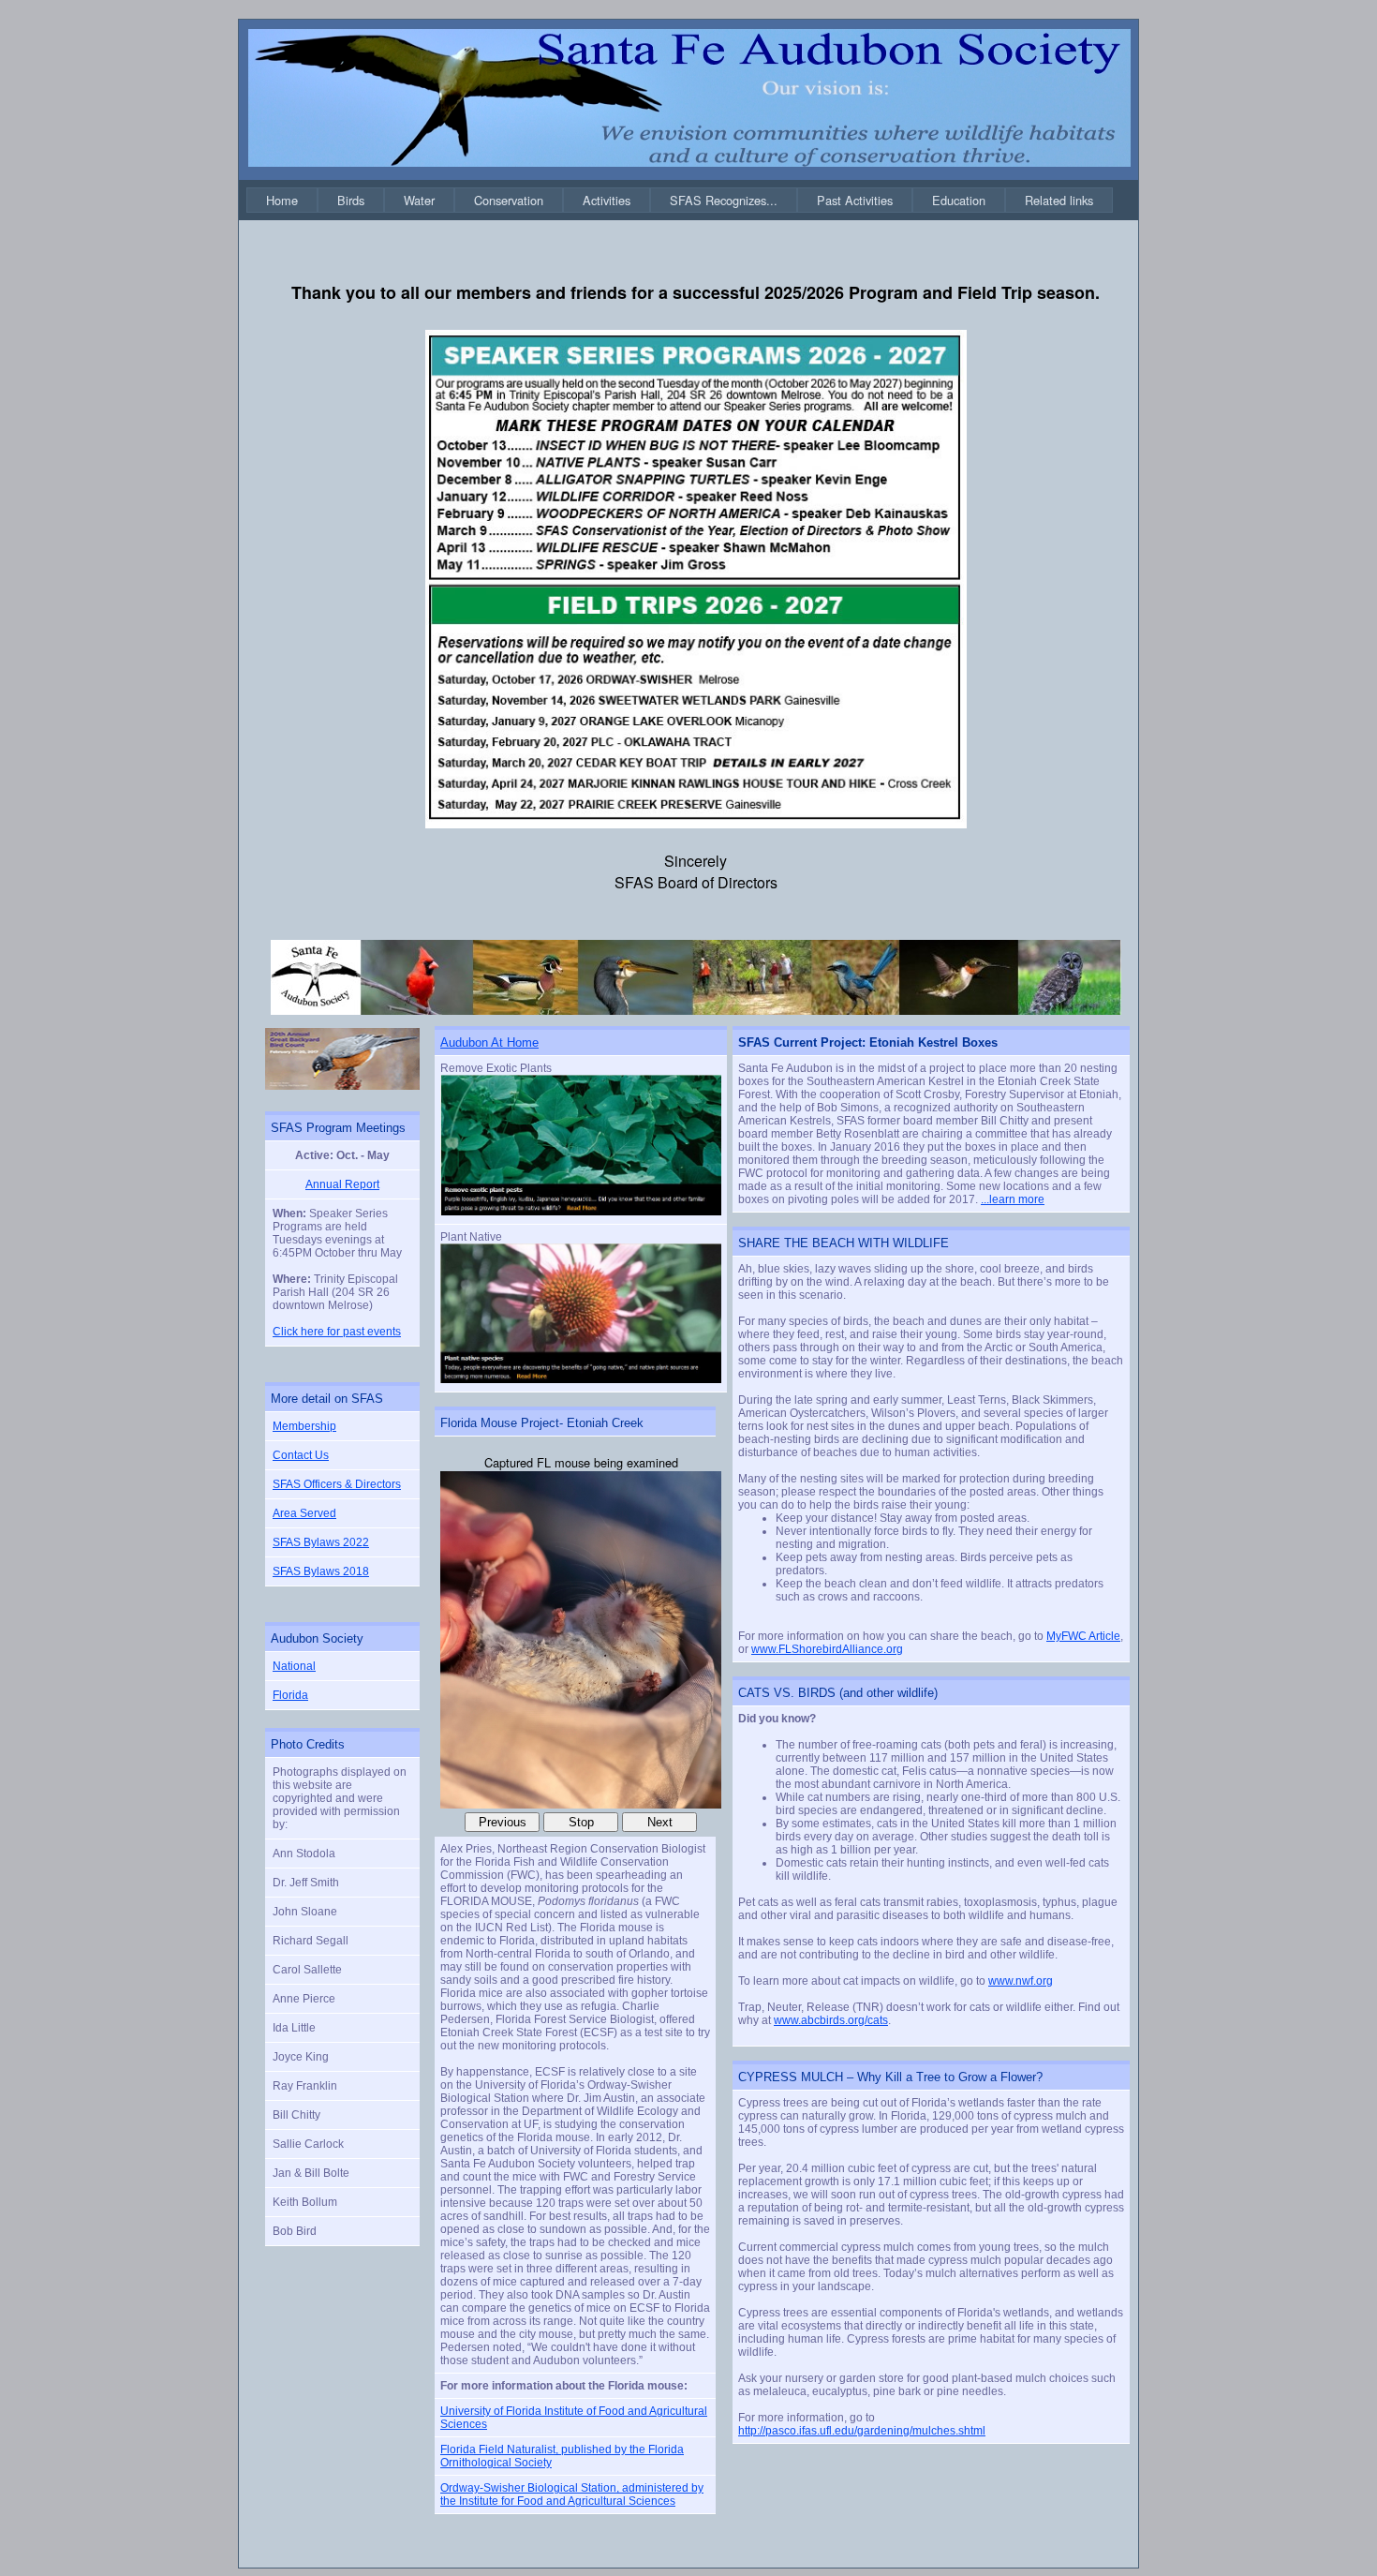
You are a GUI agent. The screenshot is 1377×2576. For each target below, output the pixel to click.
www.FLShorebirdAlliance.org (827, 1649)
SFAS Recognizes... (724, 200)
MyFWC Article (1083, 1636)
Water (419, 200)
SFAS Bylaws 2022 (321, 1542)
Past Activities (855, 200)
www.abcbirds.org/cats (831, 2020)
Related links (1059, 200)
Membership (304, 1426)
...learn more (1013, 1199)
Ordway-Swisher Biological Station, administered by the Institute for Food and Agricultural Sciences (572, 2494)
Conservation (509, 200)
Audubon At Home (489, 1042)
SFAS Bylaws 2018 (321, 1571)
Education (959, 200)
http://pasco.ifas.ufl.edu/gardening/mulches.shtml (862, 2431)
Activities (607, 200)
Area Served (304, 1513)
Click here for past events (337, 1332)
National (294, 1666)
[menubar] (680, 200)
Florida (290, 1695)
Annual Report (342, 1184)
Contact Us (301, 1455)
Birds (351, 200)
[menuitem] (282, 200)
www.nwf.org (1021, 1981)
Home (282, 200)
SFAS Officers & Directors (337, 1484)
